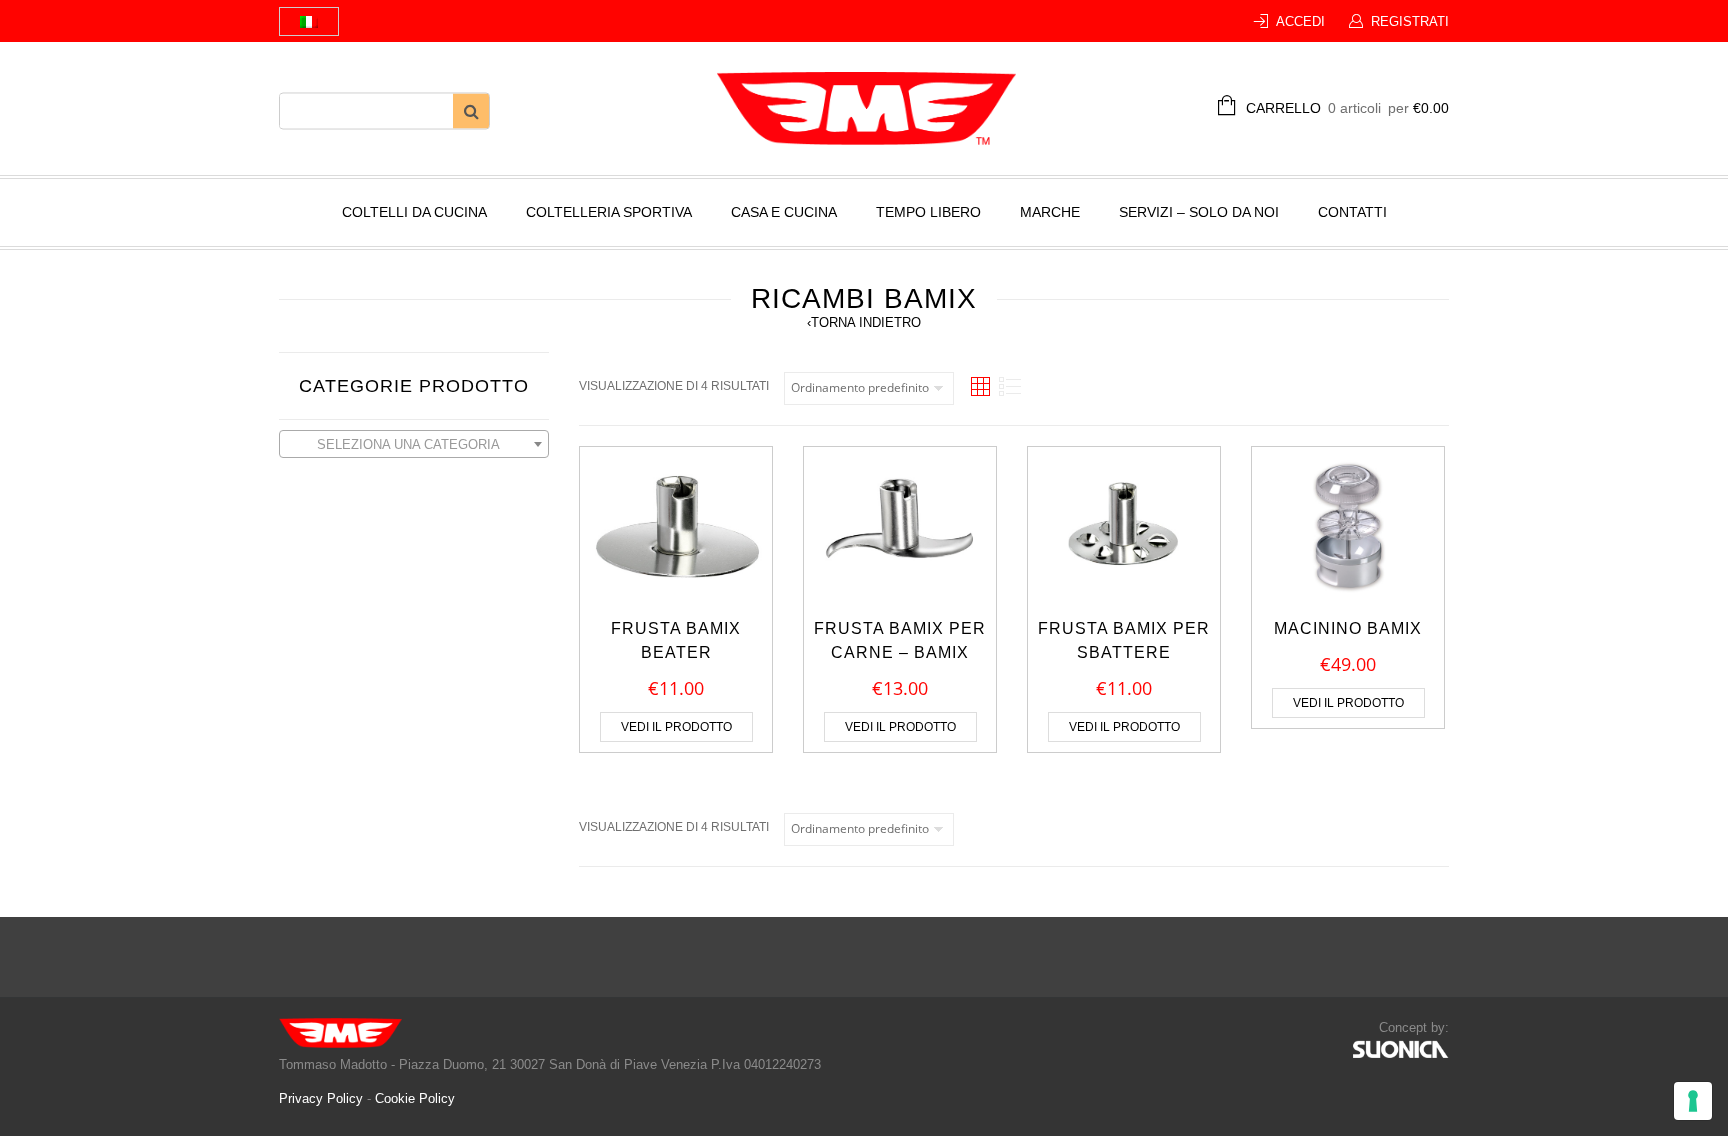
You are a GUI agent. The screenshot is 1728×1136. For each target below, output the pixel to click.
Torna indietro (864, 322)
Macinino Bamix (1348, 628)
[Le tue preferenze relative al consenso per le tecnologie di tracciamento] (1693, 1101)
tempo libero (928, 212)
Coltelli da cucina (414, 212)
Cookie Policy (415, 1098)
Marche (1050, 212)
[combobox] (414, 444)
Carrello (1347, 108)
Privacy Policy (323, 1098)
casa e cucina (784, 212)
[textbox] (414, 445)
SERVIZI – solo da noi (1199, 212)
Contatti (1352, 212)
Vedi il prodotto (676, 727)
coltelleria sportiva (609, 212)
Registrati (1410, 21)
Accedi (1300, 21)
